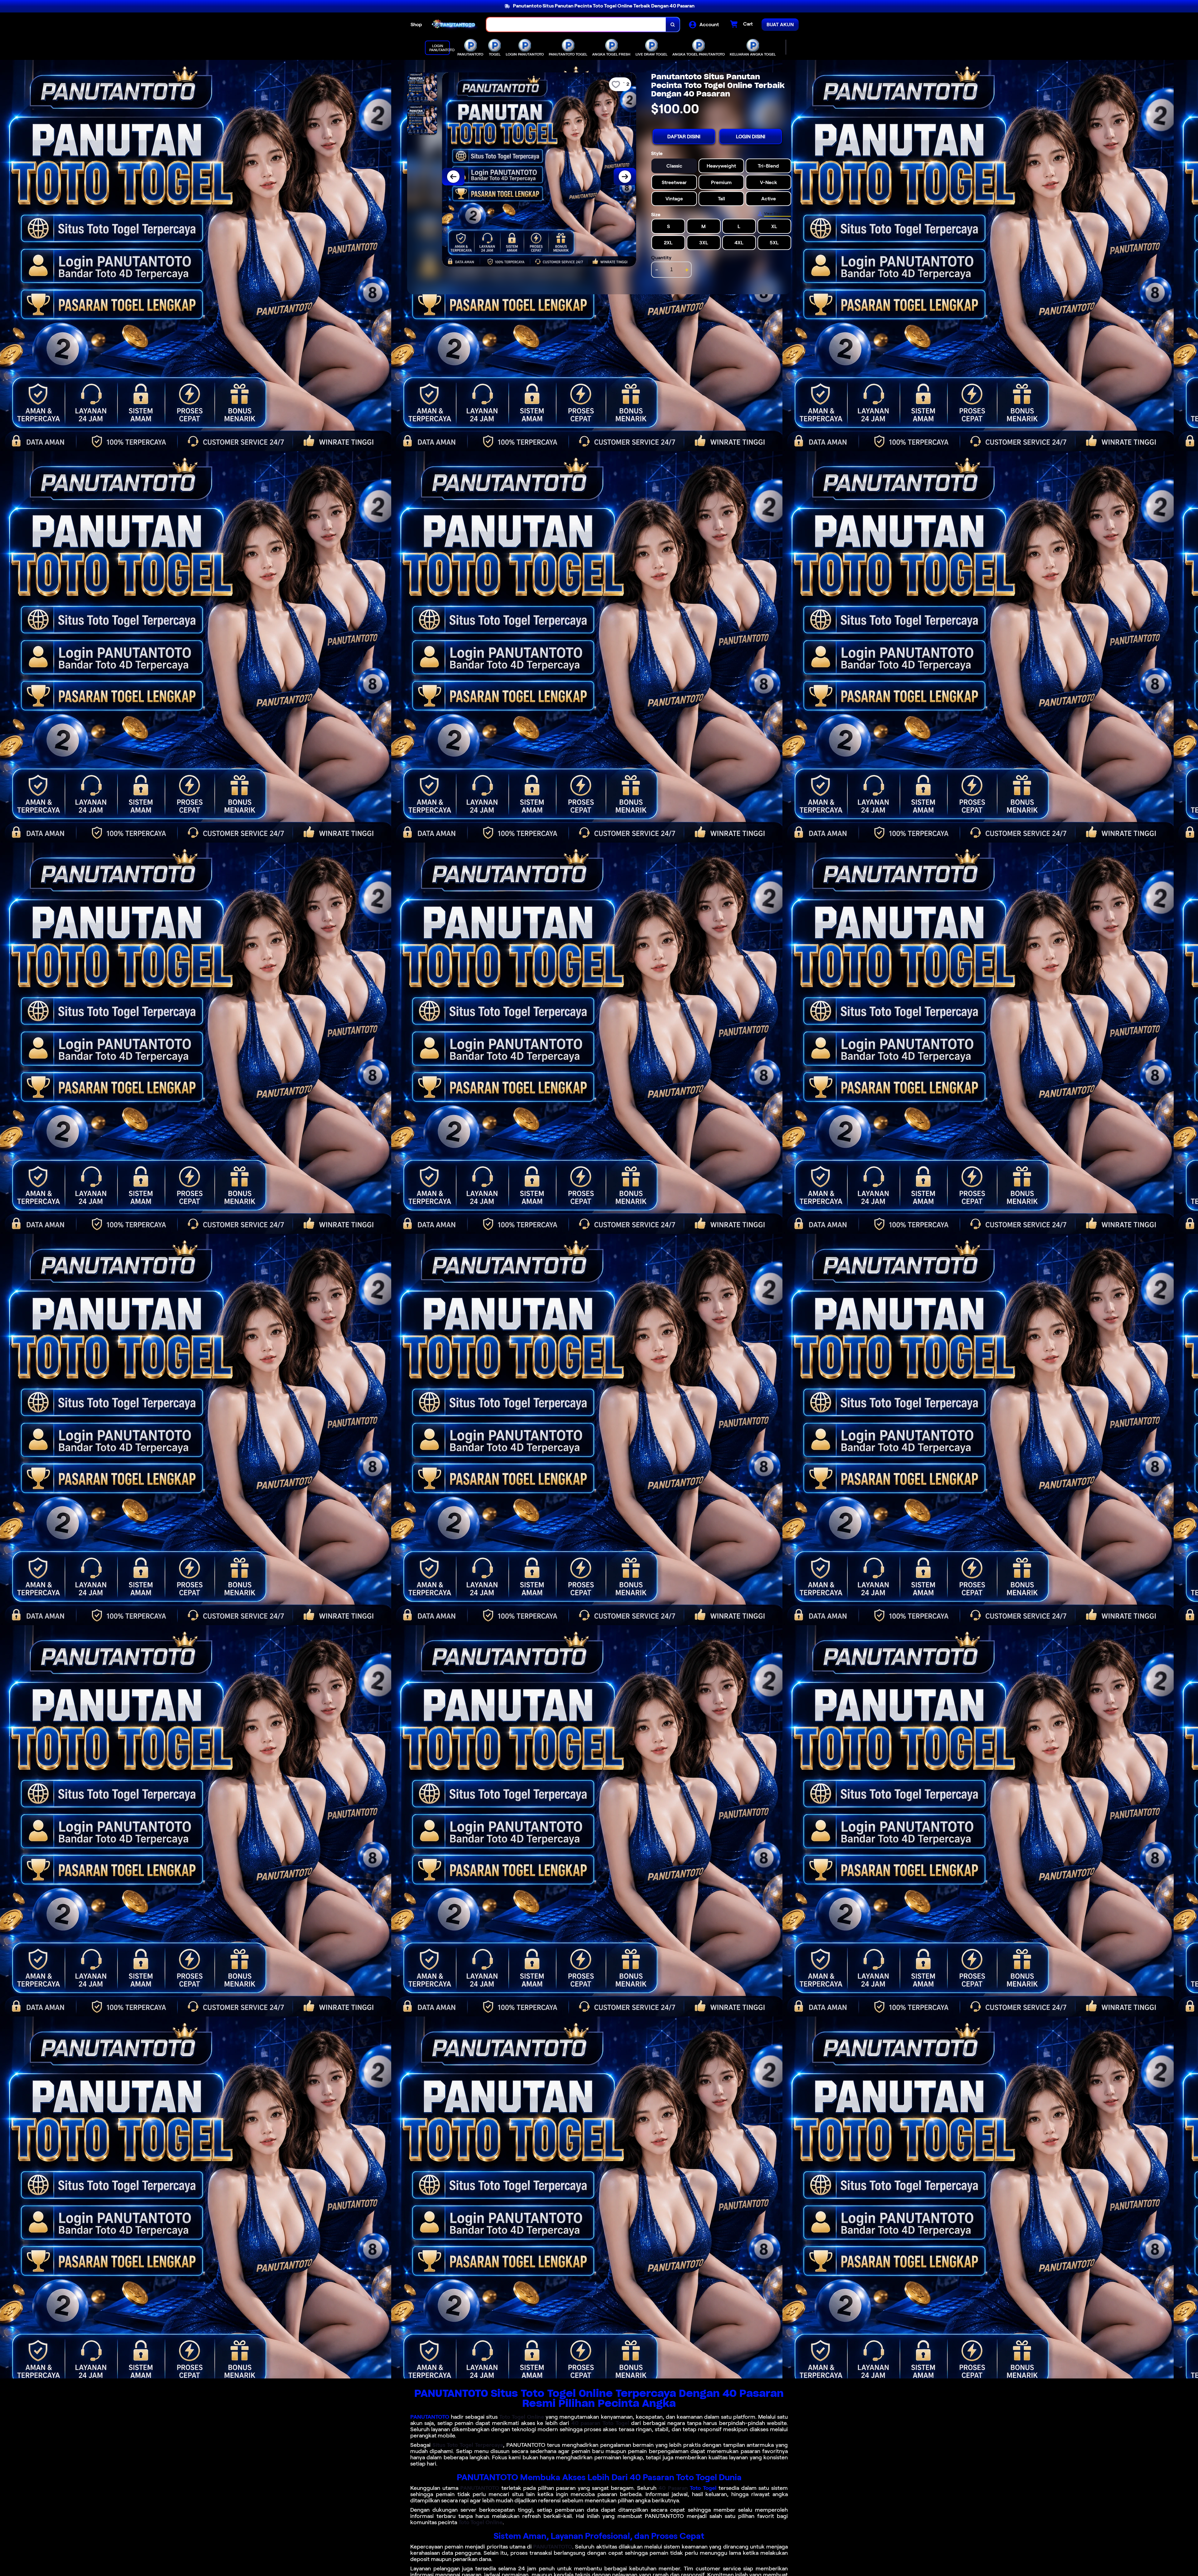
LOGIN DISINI (751, 137)
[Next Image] (625, 177)
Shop (416, 24)
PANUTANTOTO (430, 2417)
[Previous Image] (453, 177)
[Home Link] (454, 24)
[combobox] (576, 24)
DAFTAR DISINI (684, 137)
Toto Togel (703, 2488)
